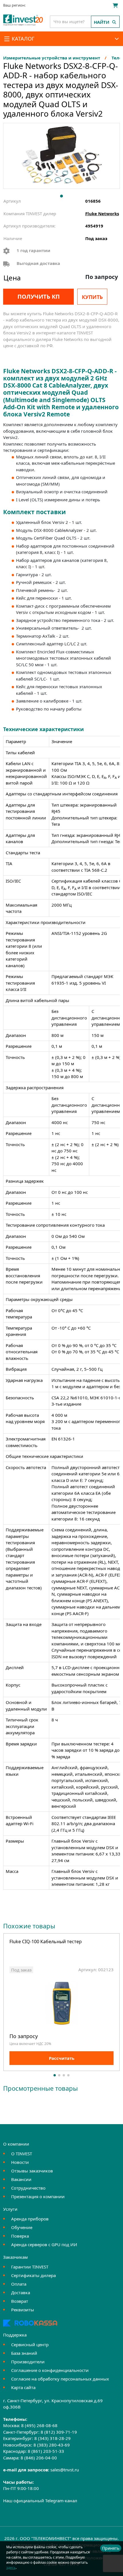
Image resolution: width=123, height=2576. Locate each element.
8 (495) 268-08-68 (39, 2425)
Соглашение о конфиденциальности (50, 2370)
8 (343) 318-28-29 (52, 2438)
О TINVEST (22, 2154)
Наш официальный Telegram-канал (40, 2501)
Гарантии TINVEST (30, 2267)
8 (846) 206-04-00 (39, 2458)
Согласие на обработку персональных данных (60, 2379)
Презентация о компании (38, 2196)
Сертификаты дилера (33, 2275)
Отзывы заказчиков (32, 2171)
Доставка (21, 2292)
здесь (11, 2568)
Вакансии (21, 2179)
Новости (20, 2162)
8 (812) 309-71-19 (59, 2432)
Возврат (20, 2301)
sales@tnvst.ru (65, 2470)
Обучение (22, 2227)
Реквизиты (23, 2310)
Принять (111, 2548)
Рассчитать (62, 2058)
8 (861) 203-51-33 (46, 2451)
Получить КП (39, 297)
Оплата (19, 2284)
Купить (92, 297)
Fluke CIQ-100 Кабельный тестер (46, 1942)
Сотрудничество (28, 2188)
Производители (28, 2362)
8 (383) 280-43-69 (52, 2445)
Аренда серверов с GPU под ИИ (44, 2244)
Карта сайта (23, 2387)
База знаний (24, 2353)
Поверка (20, 2236)
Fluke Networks (102, 213)
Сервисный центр (30, 2344)
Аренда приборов (30, 2219)
